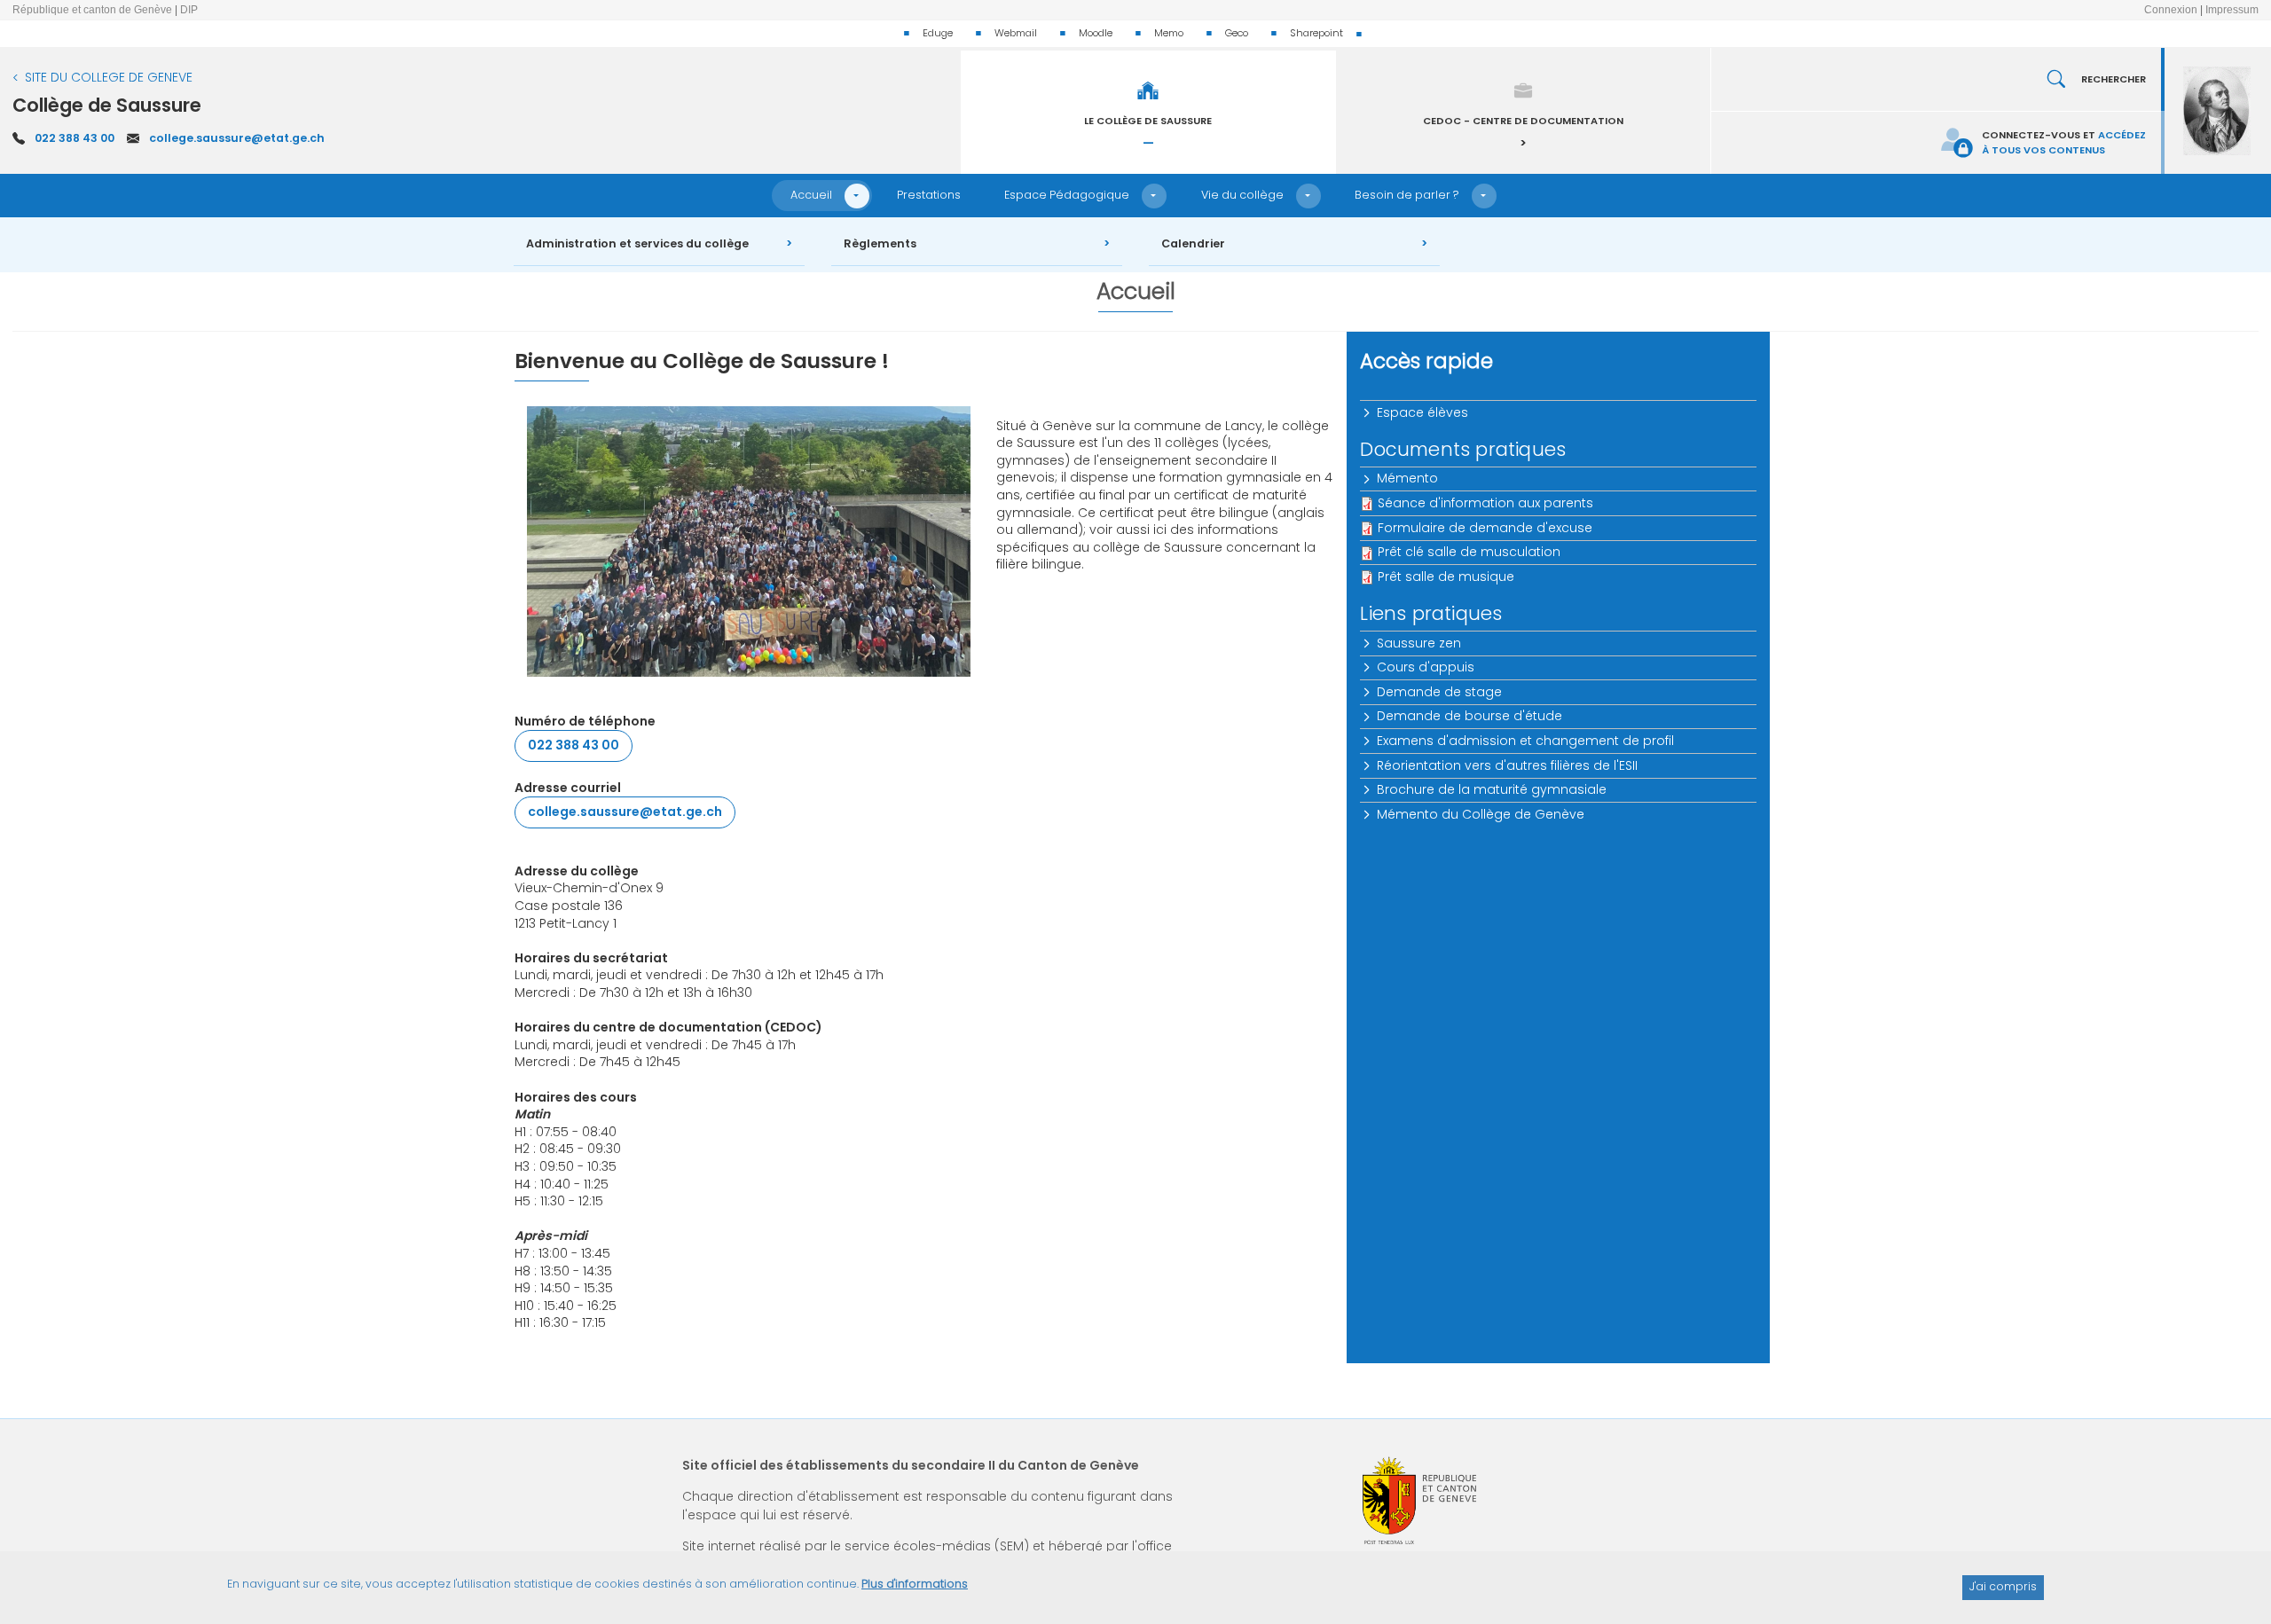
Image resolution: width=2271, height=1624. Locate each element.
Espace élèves (1422, 412)
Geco (1237, 33)
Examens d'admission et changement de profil (1525, 741)
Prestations (929, 195)
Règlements (880, 243)
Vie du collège (1242, 195)
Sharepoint (1316, 33)
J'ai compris (2003, 1586)
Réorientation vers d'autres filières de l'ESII (1507, 765)
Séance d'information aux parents (1485, 503)
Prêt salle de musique (1446, 577)
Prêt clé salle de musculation (1469, 552)
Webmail (1016, 33)
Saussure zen (1419, 643)
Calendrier (1193, 243)
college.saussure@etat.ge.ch (237, 138)
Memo (1169, 33)
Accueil (811, 195)
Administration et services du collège (637, 243)
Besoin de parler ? (1407, 195)
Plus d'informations (915, 1584)
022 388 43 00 (75, 138)
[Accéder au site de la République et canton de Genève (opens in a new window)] (1419, 1500)
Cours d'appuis (1426, 667)
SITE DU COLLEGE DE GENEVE (109, 77)
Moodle (1096, 33)
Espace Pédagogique (1067, 195)
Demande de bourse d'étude (1469, 716)
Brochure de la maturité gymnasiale (1492, 789)
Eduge (938, 33)
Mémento (1407, 478)
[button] (857, 196)
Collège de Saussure (107, 105)
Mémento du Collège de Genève (1481, 814)
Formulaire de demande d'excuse (1485, 528)
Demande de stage (1439, 692)
